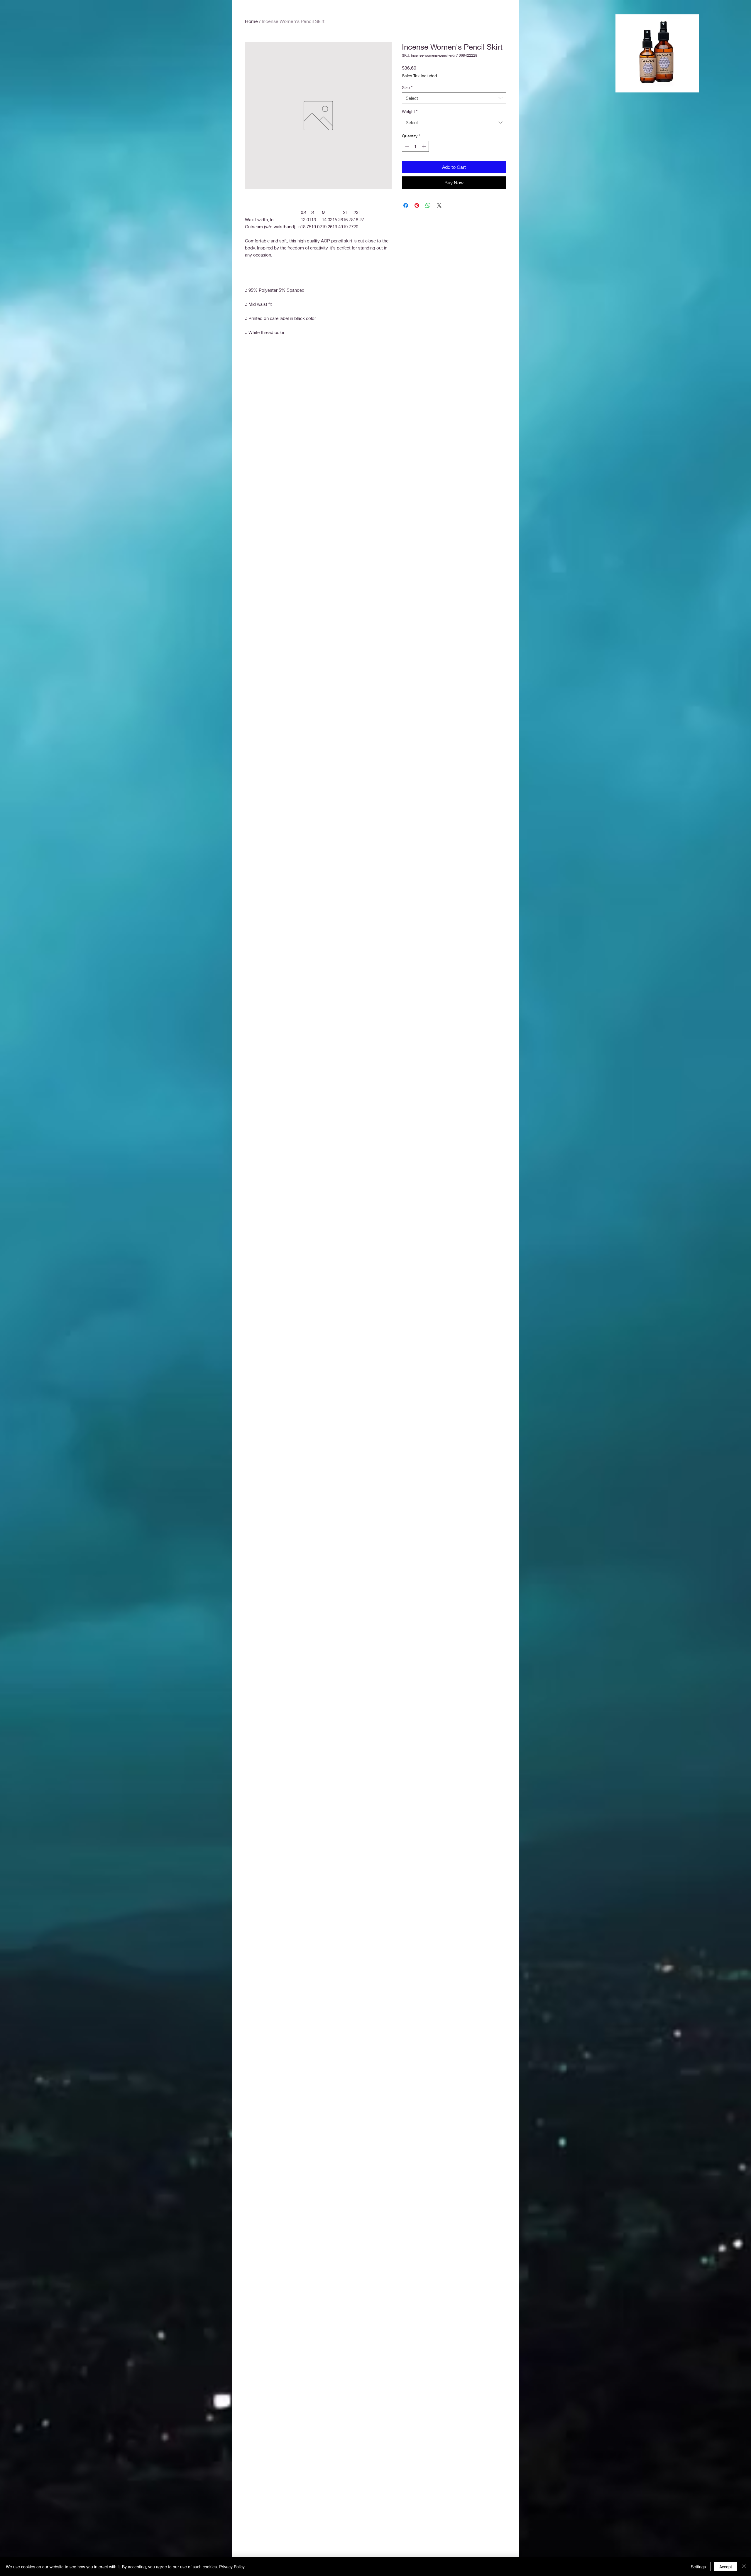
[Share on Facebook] (406, 205)
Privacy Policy (232, 2567)
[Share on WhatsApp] (428, 205)
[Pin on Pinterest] (417, 205)
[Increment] (424, 146)
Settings (698, 2567)
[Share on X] (439, 205)
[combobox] (454, 98)
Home (251, 21)
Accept (726, 2567)
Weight (410, 111)
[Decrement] (406, 146)
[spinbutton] (415, 146)
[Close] (744, 2567)
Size (407, 87)
